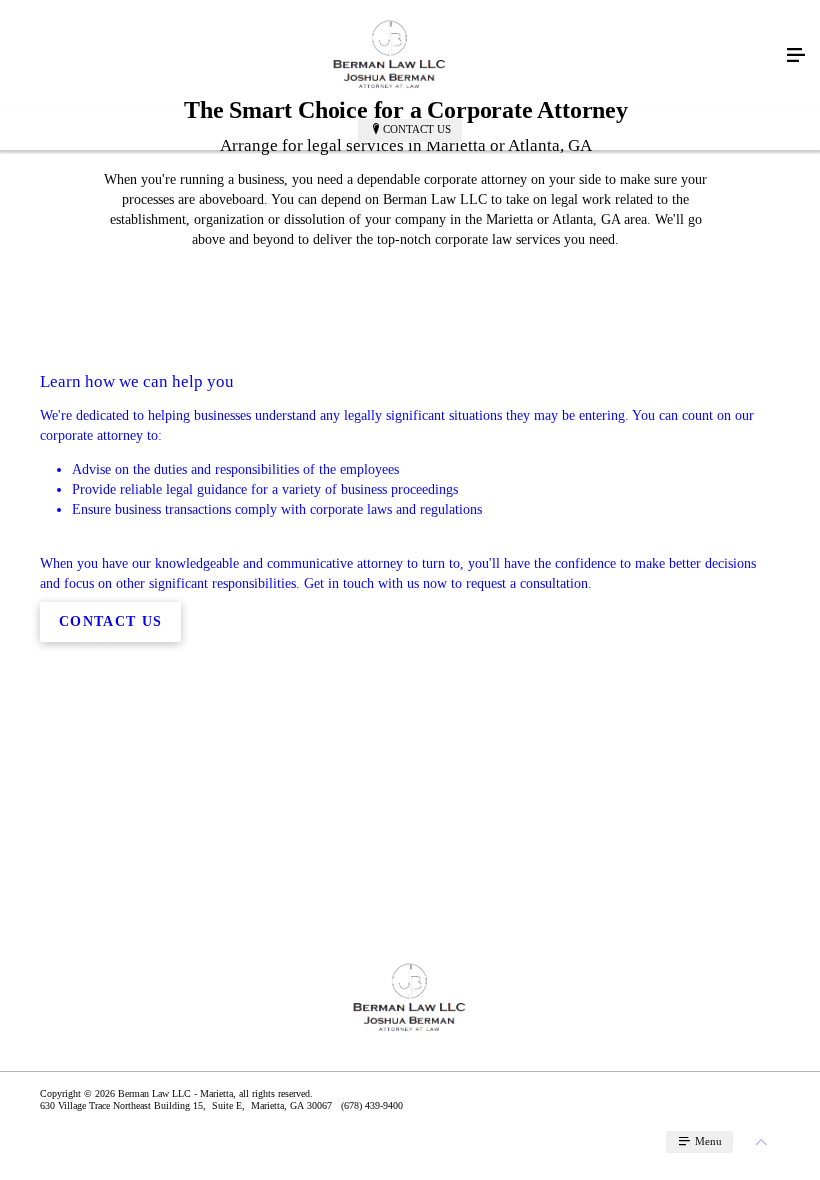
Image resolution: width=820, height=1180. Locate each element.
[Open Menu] (796, 56)
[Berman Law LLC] (390, 56)
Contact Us (417, 129)
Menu (707, 1141)
